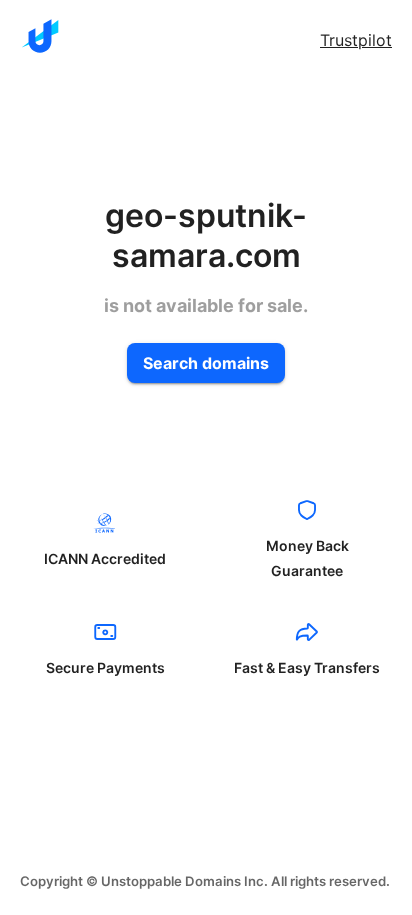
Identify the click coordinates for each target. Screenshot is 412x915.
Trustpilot (356, 40)
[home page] (40, 36)
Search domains (206, 363)
